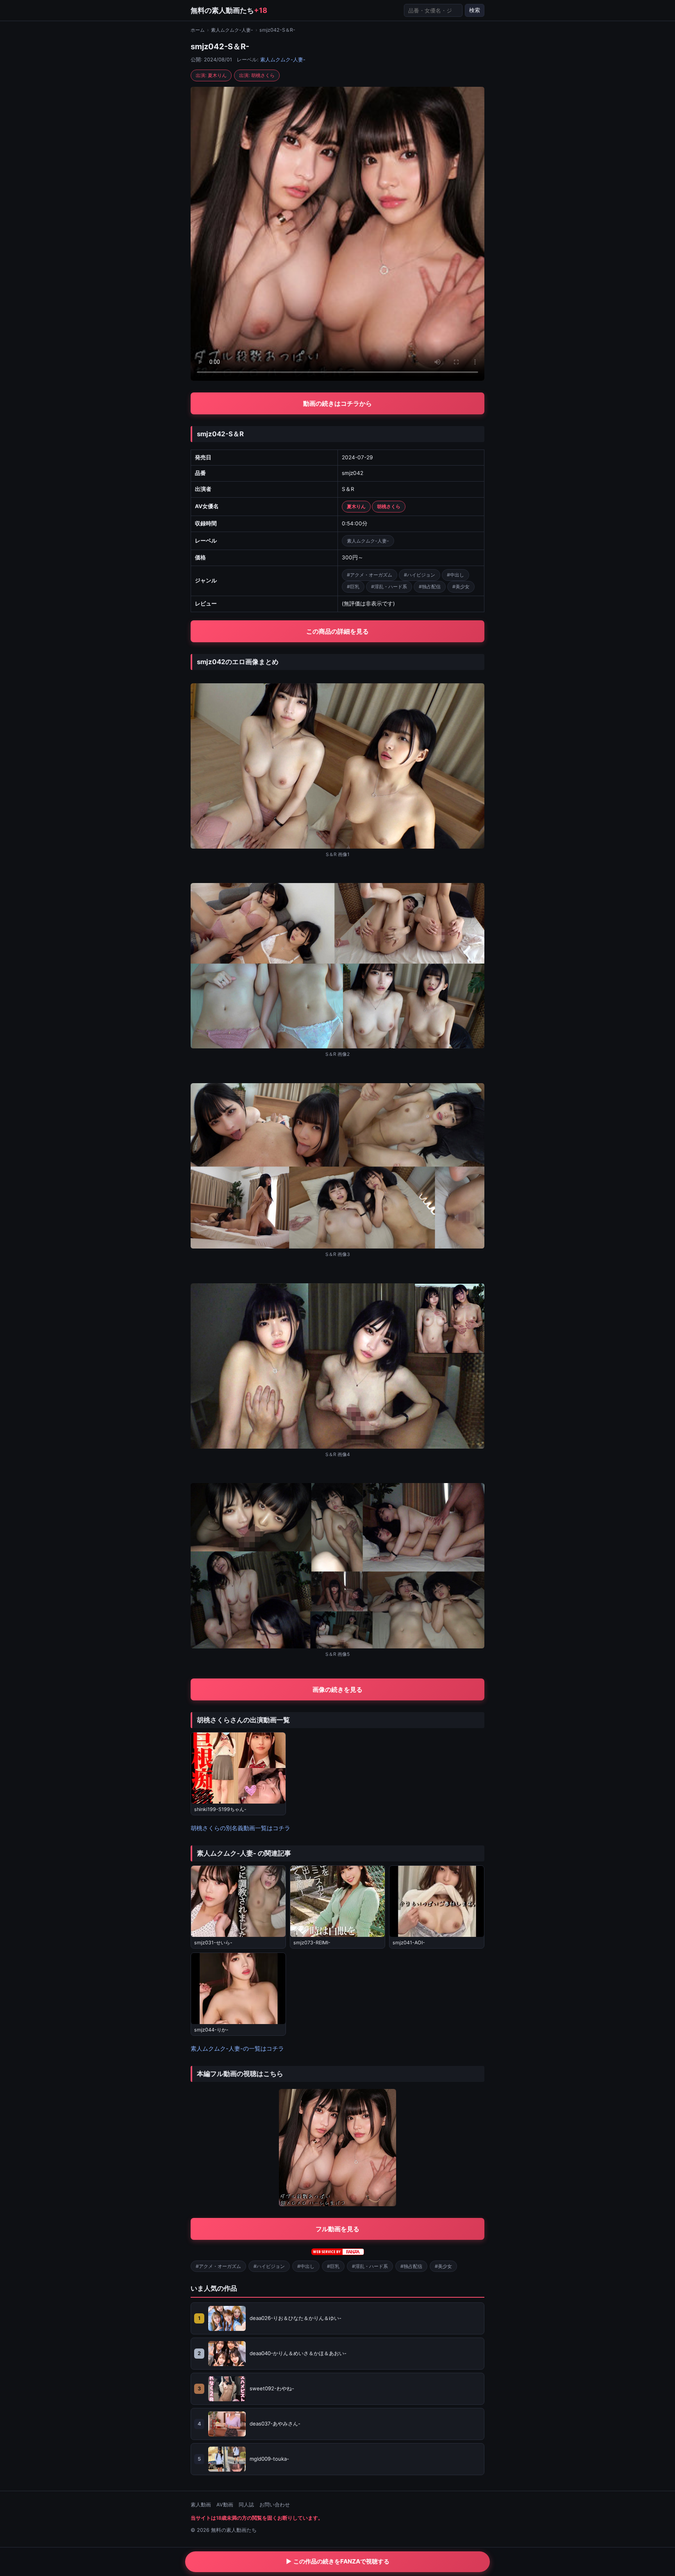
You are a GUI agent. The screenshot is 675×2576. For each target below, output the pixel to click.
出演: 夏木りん (211, 75)
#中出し (455, 575)
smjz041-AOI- (409, 1943)
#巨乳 (353, 587)
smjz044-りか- (211, 2030)
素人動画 (201, 2505)
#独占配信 (430, 587)
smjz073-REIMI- (312, 1943)
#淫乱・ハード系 (389, 587)
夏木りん (356, 506)
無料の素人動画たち (229, 10)
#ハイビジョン (420, 575)
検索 (475, 10)
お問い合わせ (275, 2505)
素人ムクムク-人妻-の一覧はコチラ (237, 2048)
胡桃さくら (389, 506)
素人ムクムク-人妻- (232, 30)
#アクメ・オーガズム (370, 575)
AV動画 (225, 2505)
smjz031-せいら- (213, 1943)
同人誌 (246, 2505)
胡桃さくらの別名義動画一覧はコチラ (240, 1828)
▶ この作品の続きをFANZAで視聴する (338, 2561)
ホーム (198, 30)
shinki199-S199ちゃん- (220, 1809)
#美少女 (461, 587)
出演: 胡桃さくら (257, 75)
